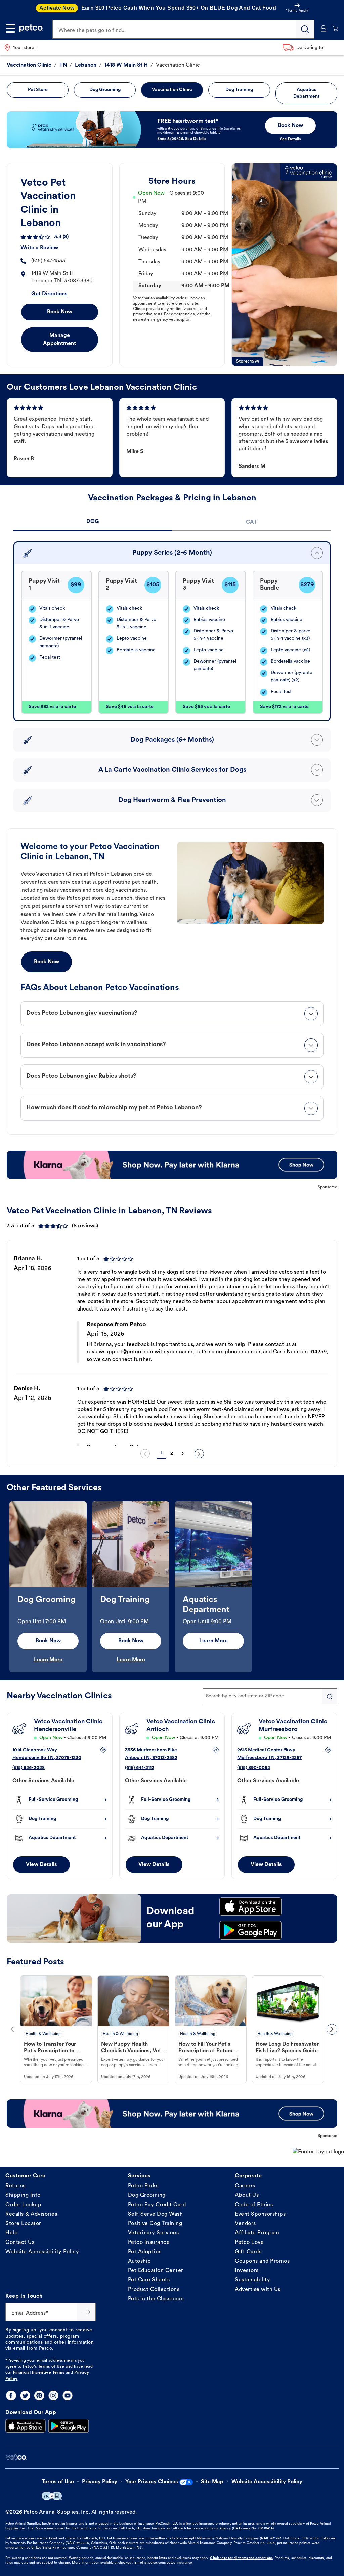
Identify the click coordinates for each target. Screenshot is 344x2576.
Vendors (245, 2224)
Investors (247, 2271)
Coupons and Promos (262, 2261)
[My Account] (323, 28)
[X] (25, 2395)
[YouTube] (68, 2395)
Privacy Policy (100, 2482)
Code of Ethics (254, 2205)
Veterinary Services (154, 2233)
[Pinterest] (39, 2395)
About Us (247, 2195)
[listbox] (172, 1345)
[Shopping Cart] (335, 28)
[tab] (93, 522)
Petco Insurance (149, 2242)
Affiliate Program (257, 2233)
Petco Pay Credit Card (157, 2205)
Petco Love (249, 2242)
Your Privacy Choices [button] (152, 2482)
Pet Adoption (145, 2252)
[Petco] (31, 28)
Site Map (212, 2482)
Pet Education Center (156, 2271)
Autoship (140, 2261)
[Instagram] (53, 2395)
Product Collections (154, 2290)
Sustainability (252, 2280)
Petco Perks (143, 2186)
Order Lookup (23, 2205)
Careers (245, 2186)
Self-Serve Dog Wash (156, 2214)
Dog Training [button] (239, 90)
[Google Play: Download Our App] (69, 2426)
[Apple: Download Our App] (26, 2426)
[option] (172, 1345)
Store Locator (23, 2224)
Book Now (60, 312)
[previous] (145, 1454)
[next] (199, 1454)
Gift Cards (248, 2252)
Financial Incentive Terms (39, 2373)
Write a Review (39, 248)
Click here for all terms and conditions (241, 2558)
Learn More (48, 1660)
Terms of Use (51, 2367)
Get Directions (49, 294)
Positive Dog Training (155, 2224)
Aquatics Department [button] (306, 93)
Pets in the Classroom (156, 2299)
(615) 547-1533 (48, 261)
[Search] (305, 29)
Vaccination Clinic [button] (172, 90)
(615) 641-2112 (140, 1768)
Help (12, 2233)
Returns (15, 2186)
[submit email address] (86, 2312)
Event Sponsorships (260, 2214)
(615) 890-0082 (254, 1768)
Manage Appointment (59, 340)
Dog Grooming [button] (105, 90)
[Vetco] (16, 2457)
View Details (41, 1865)
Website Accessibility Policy (42, 2252)
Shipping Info (23, 2195)
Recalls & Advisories (31, 2214)
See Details (290, 139)
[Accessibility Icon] (52, 2496)
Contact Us (20, 2242)
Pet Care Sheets (149, 2280)
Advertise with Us (258, 2290)
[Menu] (10, 28)
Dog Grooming (147, 2195)
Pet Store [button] (38, 90)
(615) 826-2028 (29, 1768)
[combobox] (270, 1696)
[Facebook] (11, 2395)
